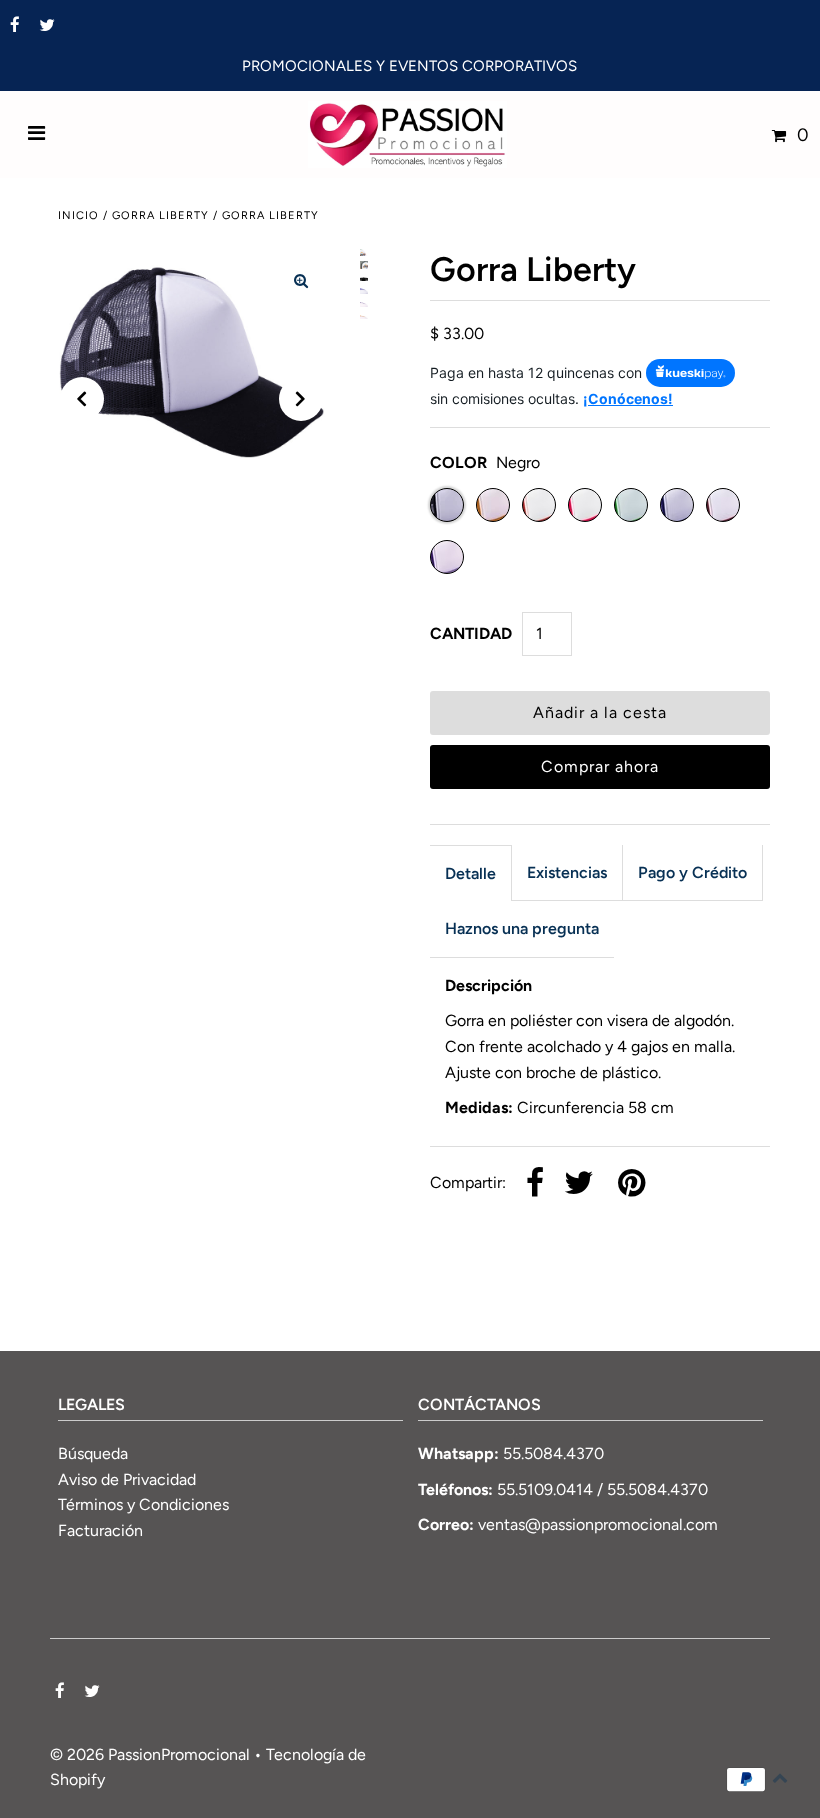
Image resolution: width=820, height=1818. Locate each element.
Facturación (100, 1530)
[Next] (301, 399)
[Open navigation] (37, 135)
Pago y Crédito (692, 872)
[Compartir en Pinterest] (631, 1184)
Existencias (567, 872)
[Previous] (82, 399)
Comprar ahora (600, 766)
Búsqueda (93, 1453)
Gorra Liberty (160, 215)
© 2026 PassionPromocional (150, 1754)
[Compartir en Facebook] (535, 1184)
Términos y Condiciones (143, 1504)
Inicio (78, 215)
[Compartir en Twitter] (579, 1184)
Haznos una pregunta (522, 928)
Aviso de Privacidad (127, 1479)
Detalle (470, 873)
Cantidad (471, 633)
